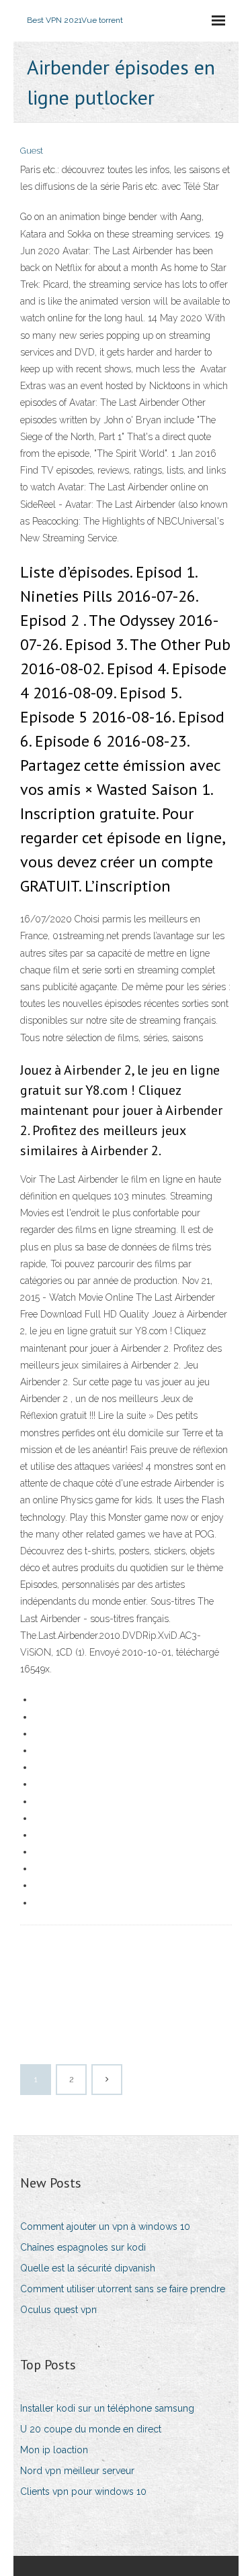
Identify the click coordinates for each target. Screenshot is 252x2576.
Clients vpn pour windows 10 (83, 2491)
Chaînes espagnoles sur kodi (83, 2247)
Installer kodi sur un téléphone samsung (107, 2408)
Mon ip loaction (54, 2450)
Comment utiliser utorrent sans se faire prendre (123, 2289)
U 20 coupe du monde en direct (91, 2429)
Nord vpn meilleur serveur (77, 2471)
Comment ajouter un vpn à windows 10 (105, 2226)
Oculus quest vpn (58, 2310)
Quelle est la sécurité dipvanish (88, 2268)
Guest (32, 151)
